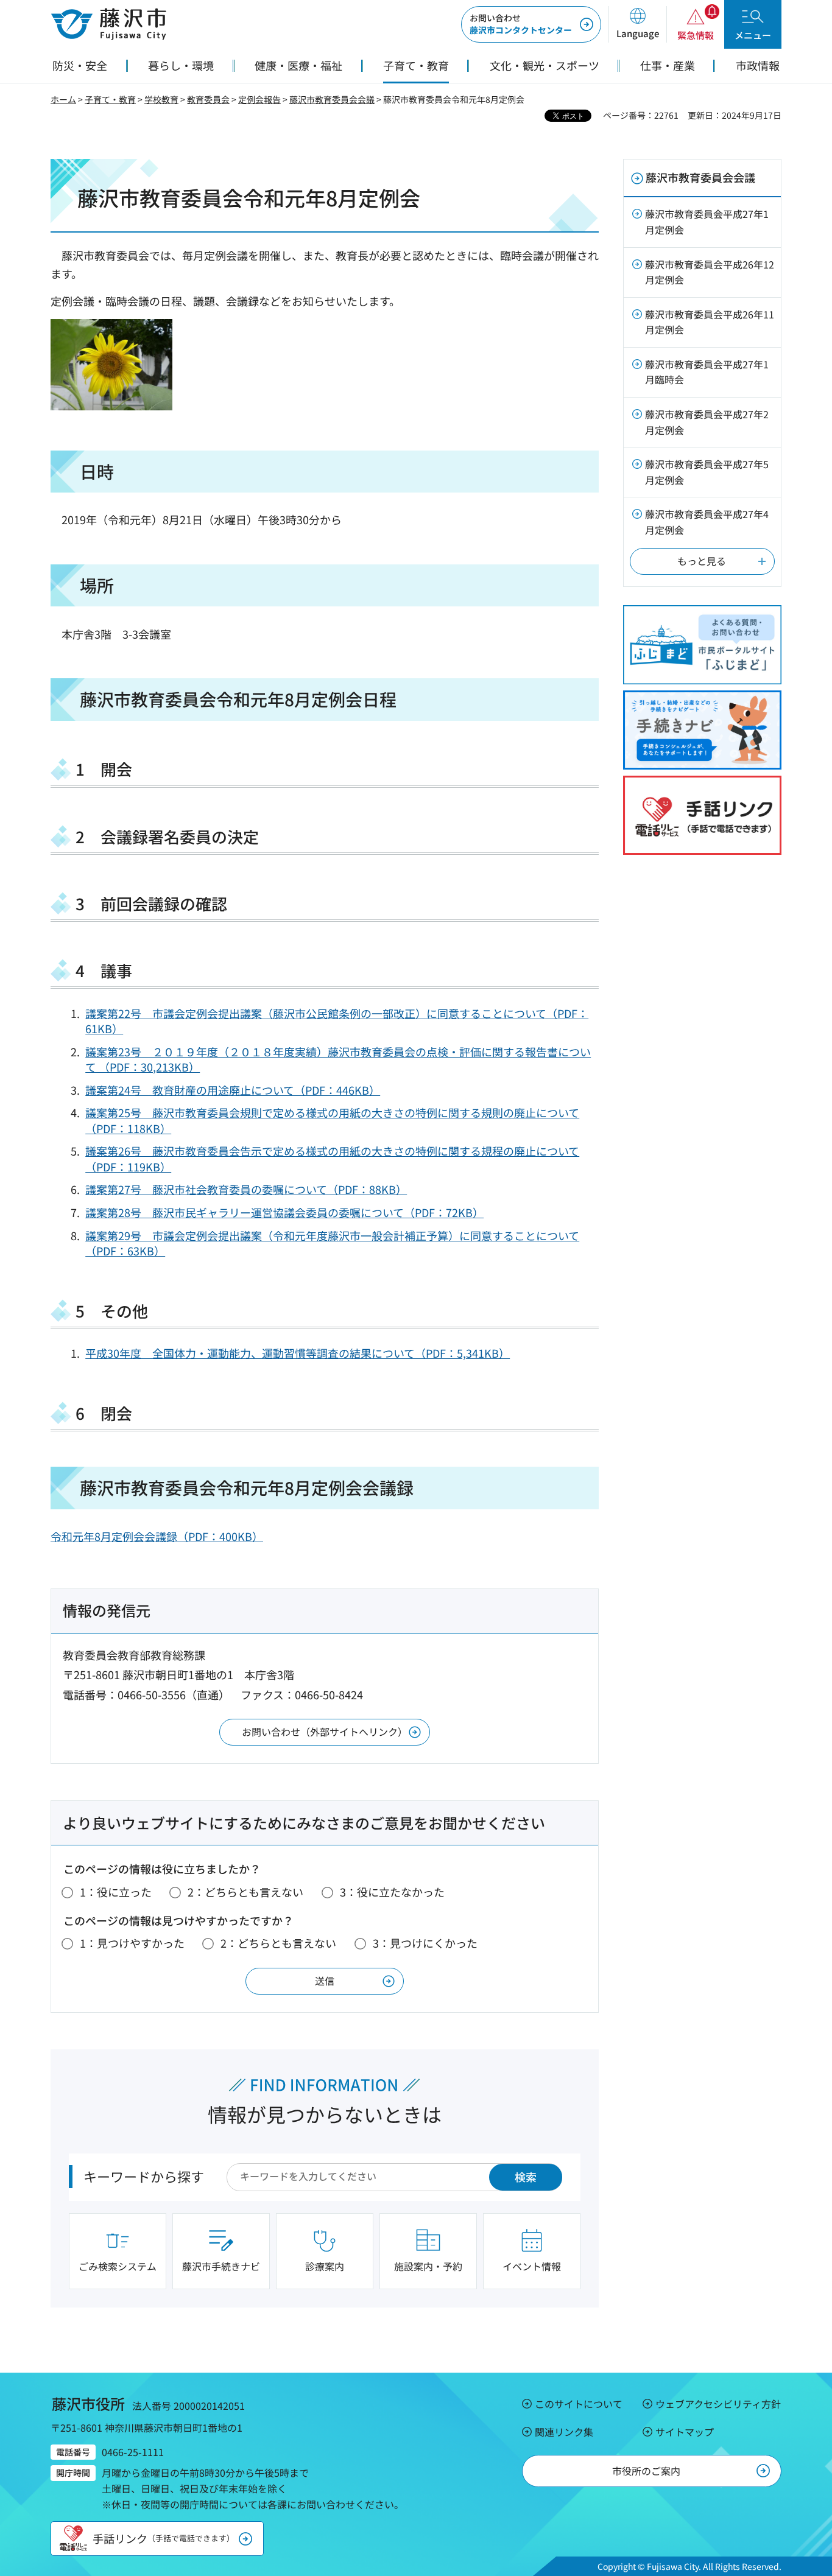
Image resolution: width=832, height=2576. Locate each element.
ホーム (63, 99)
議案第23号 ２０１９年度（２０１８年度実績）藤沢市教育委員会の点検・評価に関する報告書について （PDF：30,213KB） (338, 1059)
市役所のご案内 (646, 2471)
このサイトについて (579, 2404)
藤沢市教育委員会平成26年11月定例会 (710, 322)
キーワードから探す (144, 2176)
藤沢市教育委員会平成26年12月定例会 (710, 272)
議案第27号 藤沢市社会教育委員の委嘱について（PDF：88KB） (246, 1189)
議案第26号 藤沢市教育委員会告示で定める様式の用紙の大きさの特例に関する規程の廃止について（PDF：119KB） (332, 1158)
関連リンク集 (564, 2432)
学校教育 (161, 99)
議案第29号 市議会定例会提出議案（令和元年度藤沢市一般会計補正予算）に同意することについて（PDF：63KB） (332, 1243)
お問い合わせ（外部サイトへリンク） (325, 1732)
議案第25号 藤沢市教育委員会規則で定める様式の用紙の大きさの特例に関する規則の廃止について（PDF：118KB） (332, 1120)
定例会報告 (259, 99)
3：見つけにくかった (425, 1943)
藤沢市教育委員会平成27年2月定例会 (707, 422)
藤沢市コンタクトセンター (521, 24)
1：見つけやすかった (132, 1943)
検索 (526, 2177)
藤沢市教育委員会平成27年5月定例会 (707, 472)
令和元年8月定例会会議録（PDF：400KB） (157, 1536)
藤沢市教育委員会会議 (332, 99)
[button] (637, 24)
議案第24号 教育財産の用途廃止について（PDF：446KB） (233, 1090)
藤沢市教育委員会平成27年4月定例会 (707, 522)
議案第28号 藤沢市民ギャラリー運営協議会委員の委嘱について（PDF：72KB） (284, 1212)
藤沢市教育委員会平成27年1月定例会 (707, 222)
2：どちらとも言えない (245, 1892)
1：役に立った (116, 1892)
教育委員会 (208, 99)
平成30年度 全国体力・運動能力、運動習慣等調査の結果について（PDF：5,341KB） (298, 1353)
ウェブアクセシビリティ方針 (718, 2404)
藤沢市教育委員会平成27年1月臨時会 (707, 372)
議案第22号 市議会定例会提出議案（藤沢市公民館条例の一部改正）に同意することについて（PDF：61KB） (337, 1021)
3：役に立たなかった (392, 1892)
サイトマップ (685, 2432)
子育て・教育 (110, 99)
